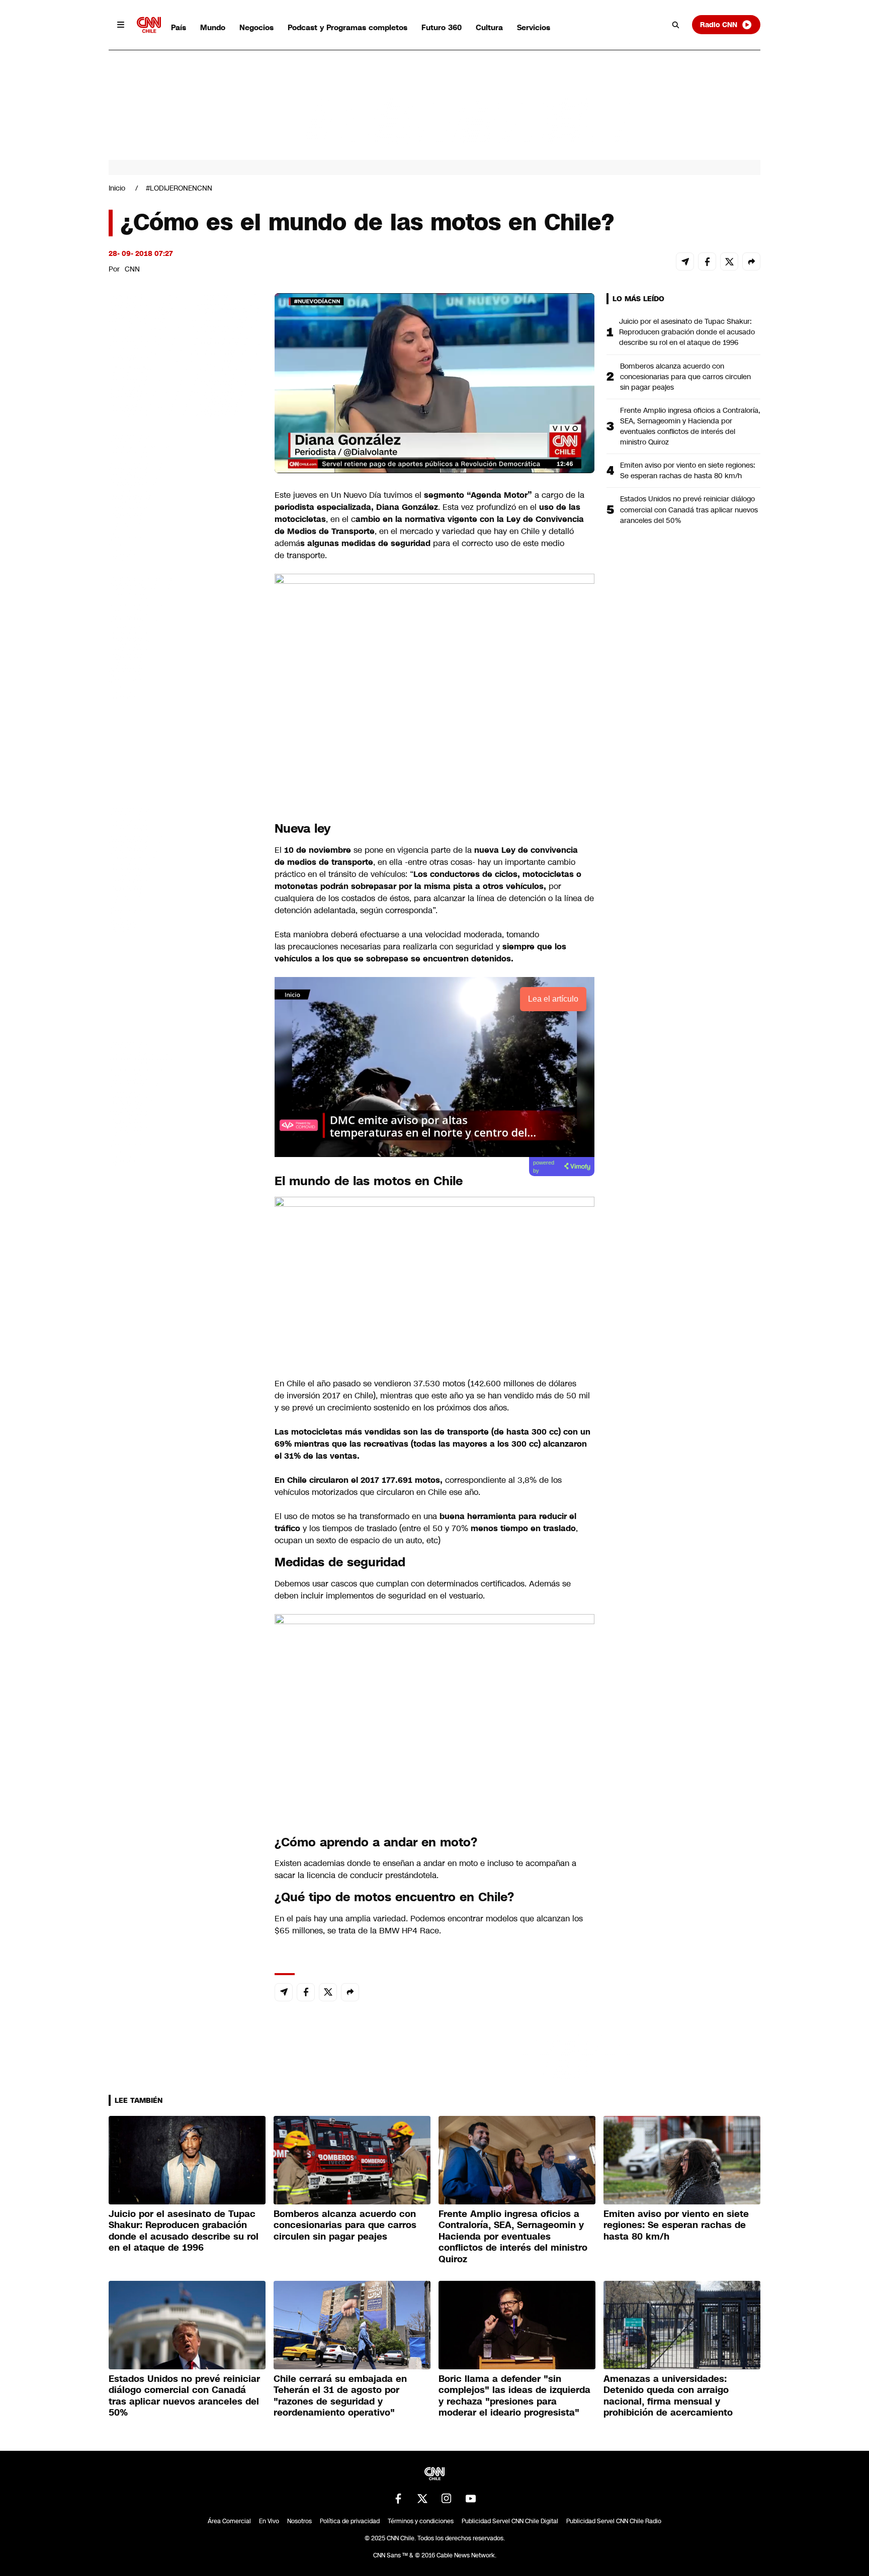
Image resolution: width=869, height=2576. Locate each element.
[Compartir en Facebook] (707, 261)
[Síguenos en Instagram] (447, 2499)
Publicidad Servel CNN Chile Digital (510, 2521)
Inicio (117, 188)
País (179, 27)
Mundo (213, 27)
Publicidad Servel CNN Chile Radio (614, 2521)
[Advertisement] (184, 869)
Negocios (256, 27)
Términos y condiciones (421, 2521)
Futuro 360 (442, 27)
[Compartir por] (751, 261)
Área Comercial (229, 2521)
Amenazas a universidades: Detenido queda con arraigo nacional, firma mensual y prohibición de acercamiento (668, 2396)
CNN (132, 269)
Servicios (534, 27)
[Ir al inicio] (149, 25)
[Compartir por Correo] (685, 261)
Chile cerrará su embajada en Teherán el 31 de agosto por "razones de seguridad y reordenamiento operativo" (340, 2396)
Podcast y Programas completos (347, 27)
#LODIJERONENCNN (179, 188)
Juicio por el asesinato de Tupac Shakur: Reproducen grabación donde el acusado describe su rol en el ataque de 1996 (687, 332)
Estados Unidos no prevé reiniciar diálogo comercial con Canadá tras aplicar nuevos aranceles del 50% (689, 509)
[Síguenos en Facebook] (398, 2499)
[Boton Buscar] (676, 25)
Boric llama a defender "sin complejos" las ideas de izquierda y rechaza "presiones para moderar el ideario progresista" (514, 2396)
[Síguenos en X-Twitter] (422, 2499)
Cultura (489, 27)
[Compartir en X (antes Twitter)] (729, 261)
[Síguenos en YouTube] (471, 2499)
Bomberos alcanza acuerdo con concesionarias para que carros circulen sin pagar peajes (685, 377)
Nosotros (299, 2521)
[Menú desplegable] (121, 25)
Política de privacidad (350, 2521)
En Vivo (269, 2521)
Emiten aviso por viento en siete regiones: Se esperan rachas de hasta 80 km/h (688, 470)
